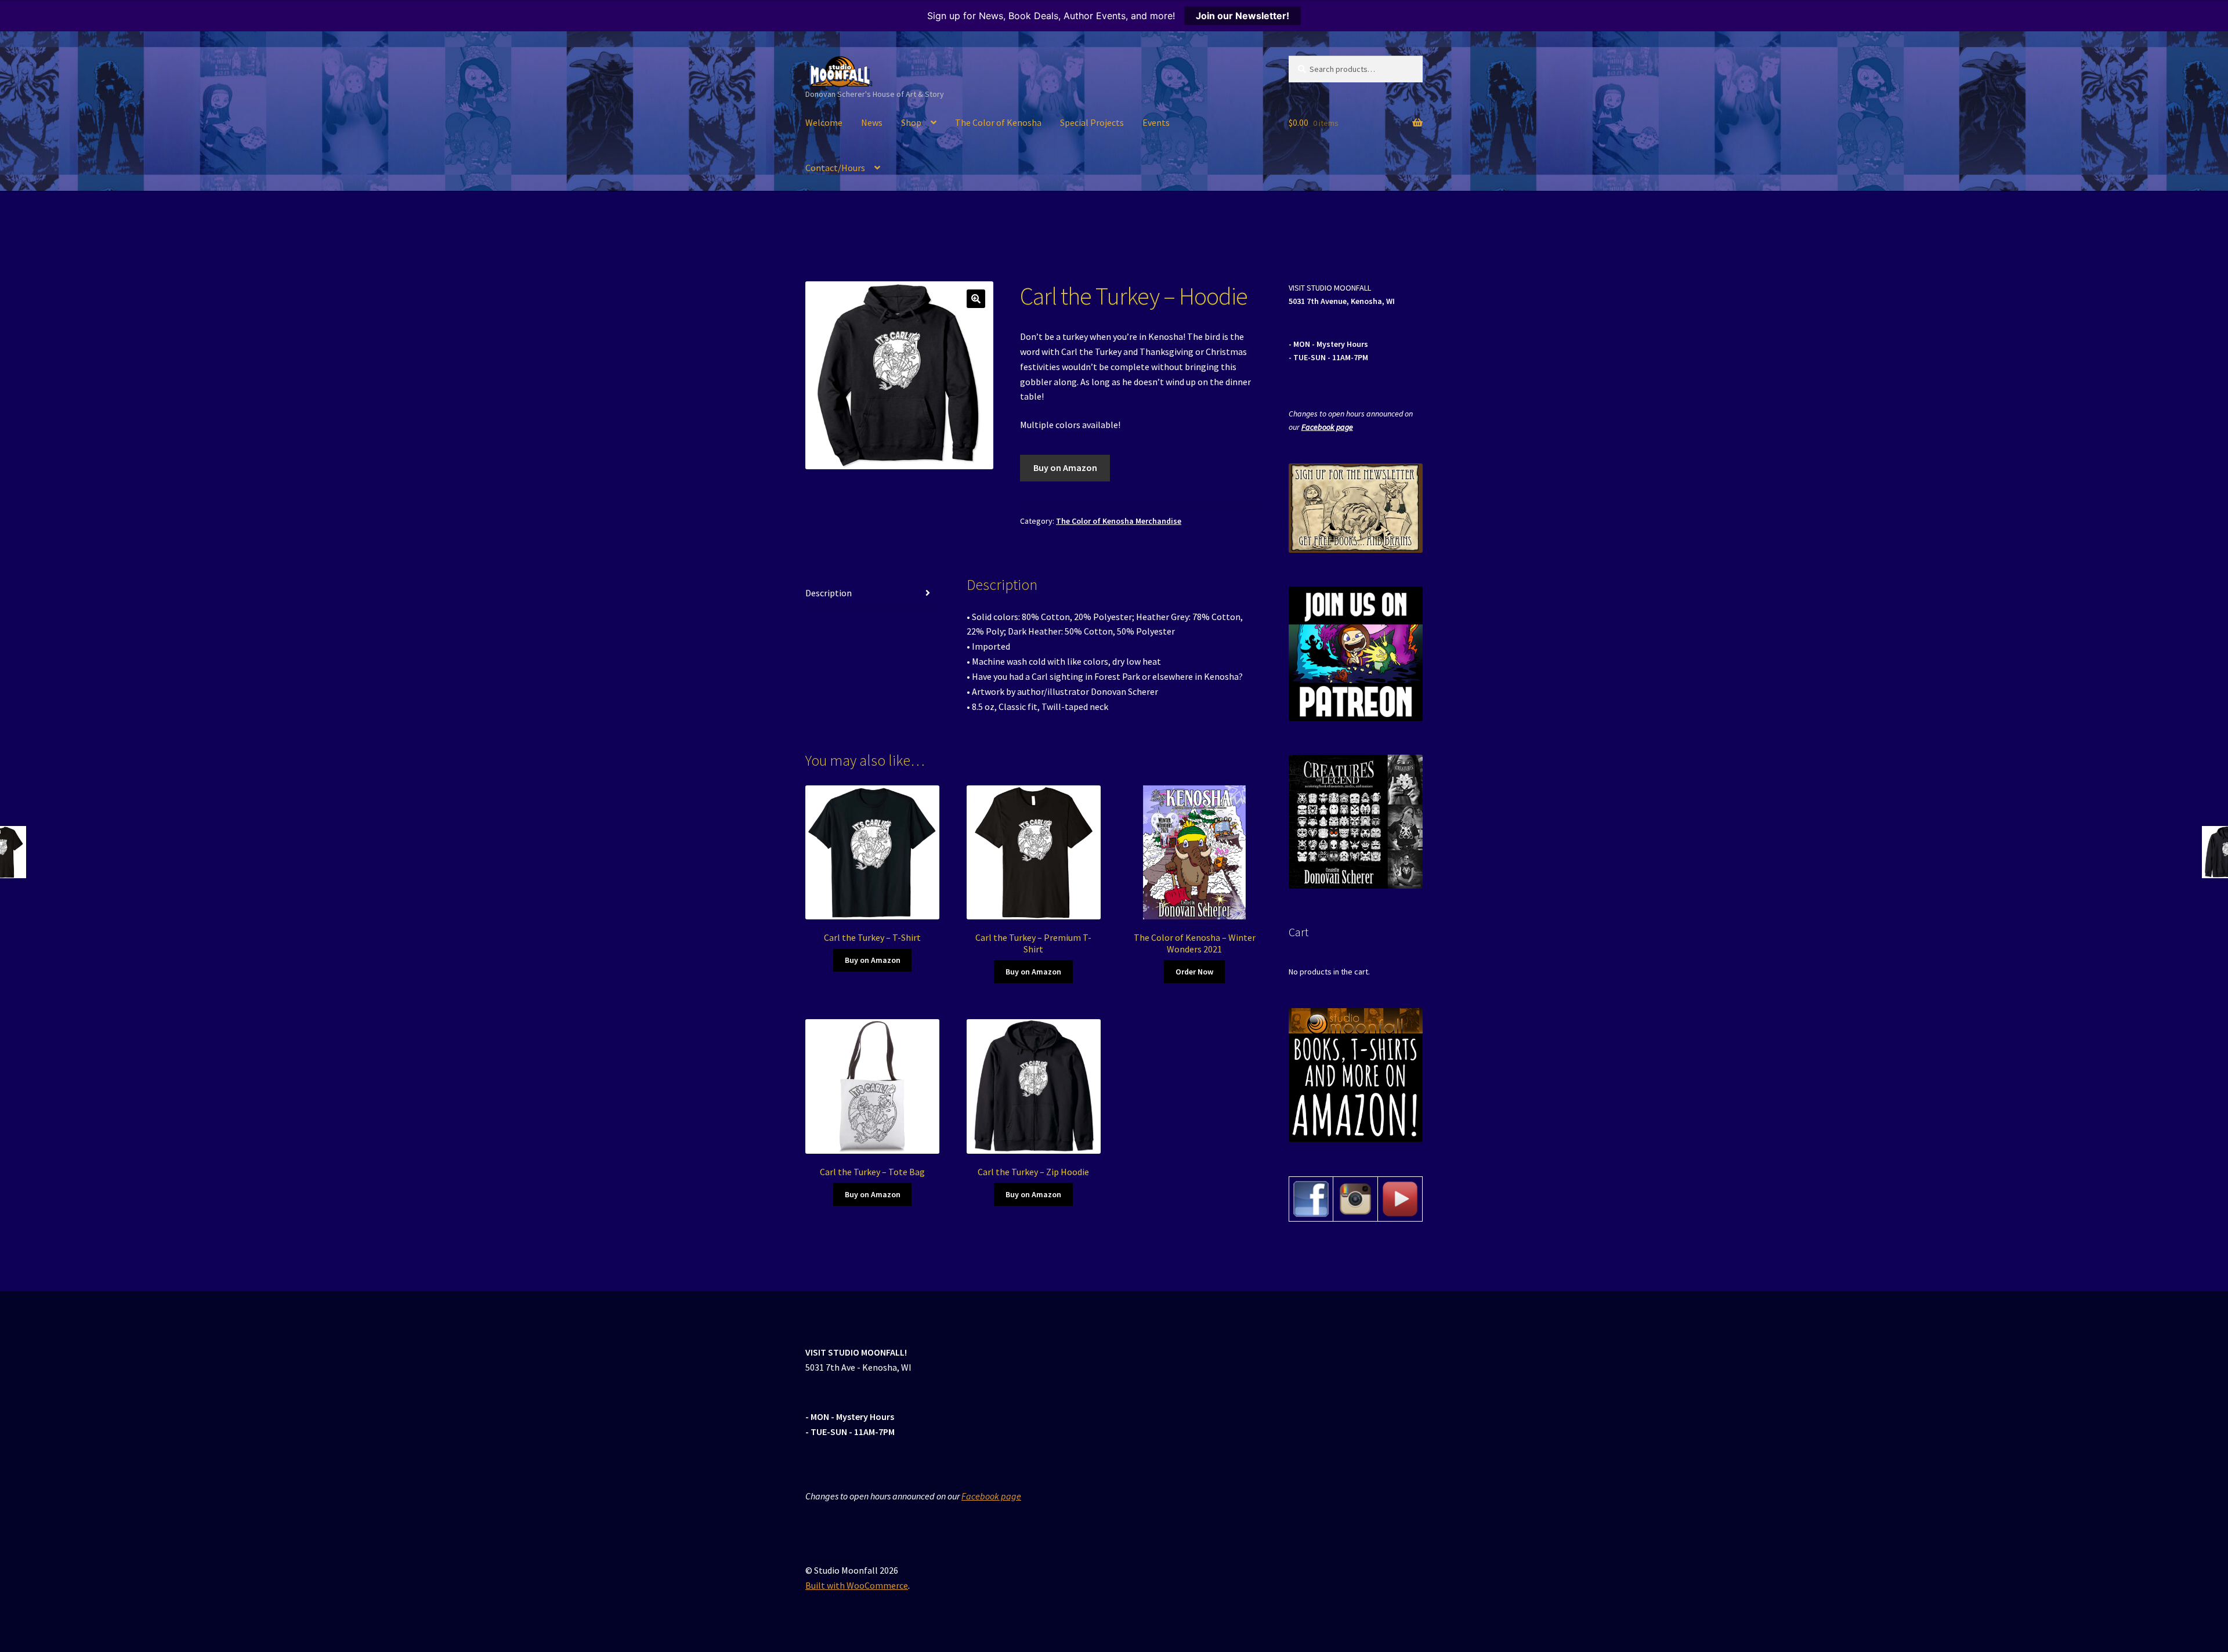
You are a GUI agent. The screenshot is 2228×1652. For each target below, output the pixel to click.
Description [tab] (829, 593)
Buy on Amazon (1065, 468)
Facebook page (1327, 427)
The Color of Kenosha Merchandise (1119, 521)
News (872, 122)
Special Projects (1092, 122)
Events (1156, 122)
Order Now (1194, 972)
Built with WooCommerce (857, 1585)
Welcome (824, 122)
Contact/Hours (835, 168)
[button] (976, 299)
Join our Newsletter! (1243, 16)
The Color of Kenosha (998, 122)
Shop (911, 122)
